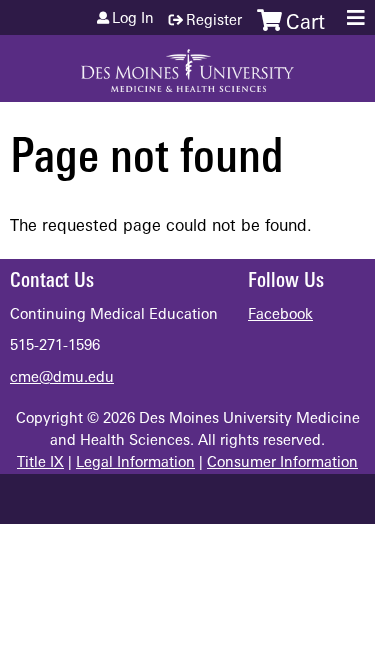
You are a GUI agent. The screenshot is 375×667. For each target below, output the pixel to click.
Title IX (40, 463)
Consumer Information (282, 463)
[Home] (187, 63)
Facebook (280, 315)
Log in (133, 20)
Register (214, 21)
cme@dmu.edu (62, 378)
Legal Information (135, 463)
